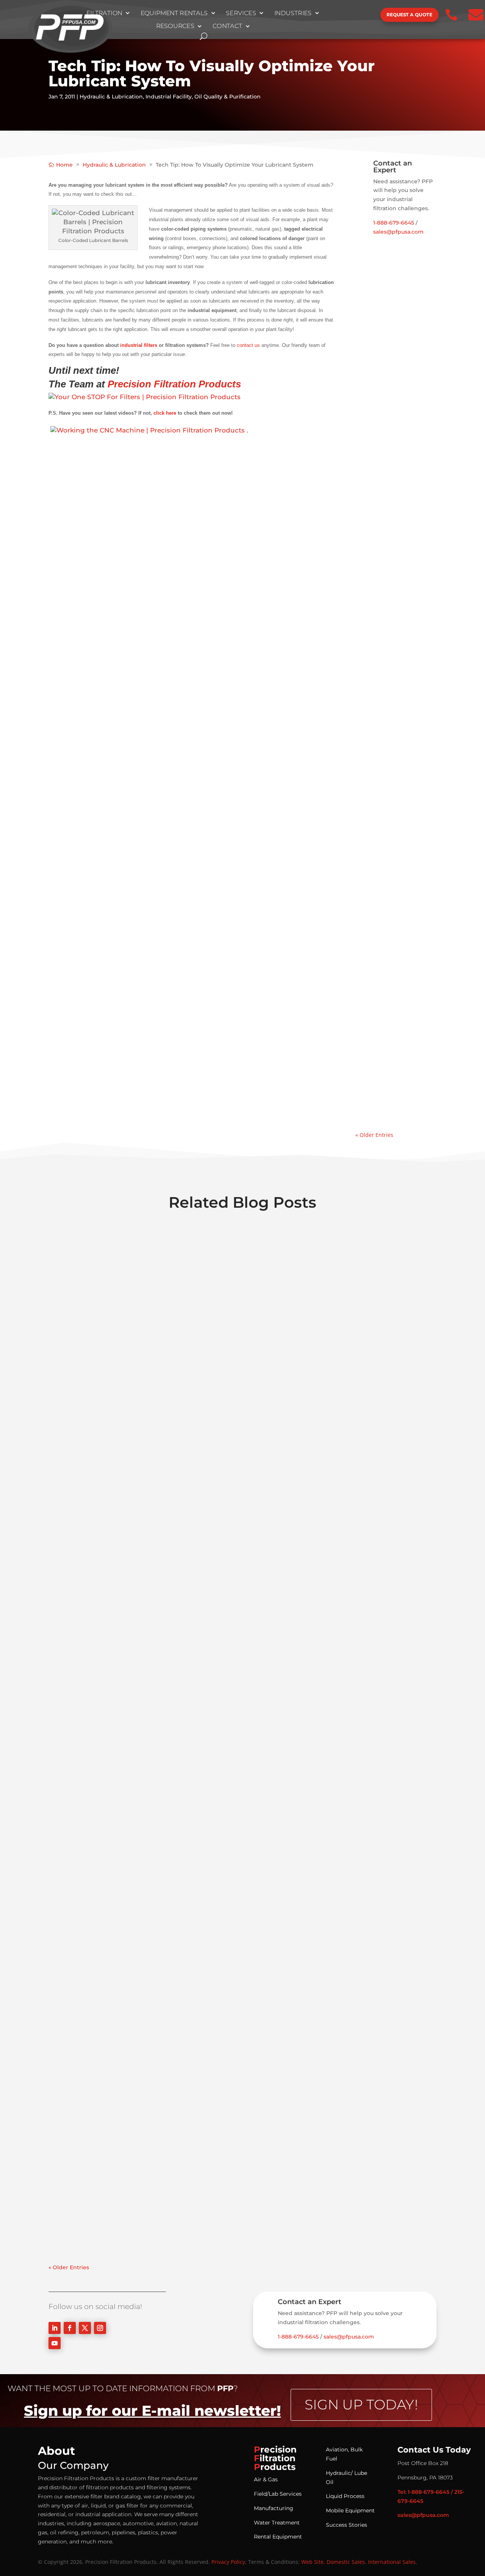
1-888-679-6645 (394, 223)
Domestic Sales (346, 2562)
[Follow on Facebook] (70, 2328)
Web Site (312, 2562)
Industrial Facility (169, 97)
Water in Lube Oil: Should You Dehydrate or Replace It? (394, 918)
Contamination (384, 355)
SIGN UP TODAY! (361, 2404)
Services (241, 13)
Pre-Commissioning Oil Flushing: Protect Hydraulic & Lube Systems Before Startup (394, 611)
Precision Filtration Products (174, 384)
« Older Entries (374, 1135)
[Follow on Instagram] (100, 2328)
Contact (228, 27)
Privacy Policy (228, 2562)
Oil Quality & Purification (228, 97)
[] (355, 22)
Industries (293, 13)
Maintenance (381, 668)
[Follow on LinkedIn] (55, 2328)
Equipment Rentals (174, 13)
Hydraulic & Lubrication (111, 97)
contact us (248, 345)
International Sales (392, 2562)
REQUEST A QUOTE (409, 15)
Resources (175, 27)
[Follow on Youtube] (55, 2343)
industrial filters (139, 345)
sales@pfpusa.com (398, 232)
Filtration (104, 13)
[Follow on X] (85, 2328)
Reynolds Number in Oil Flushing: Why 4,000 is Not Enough (395, 324)
